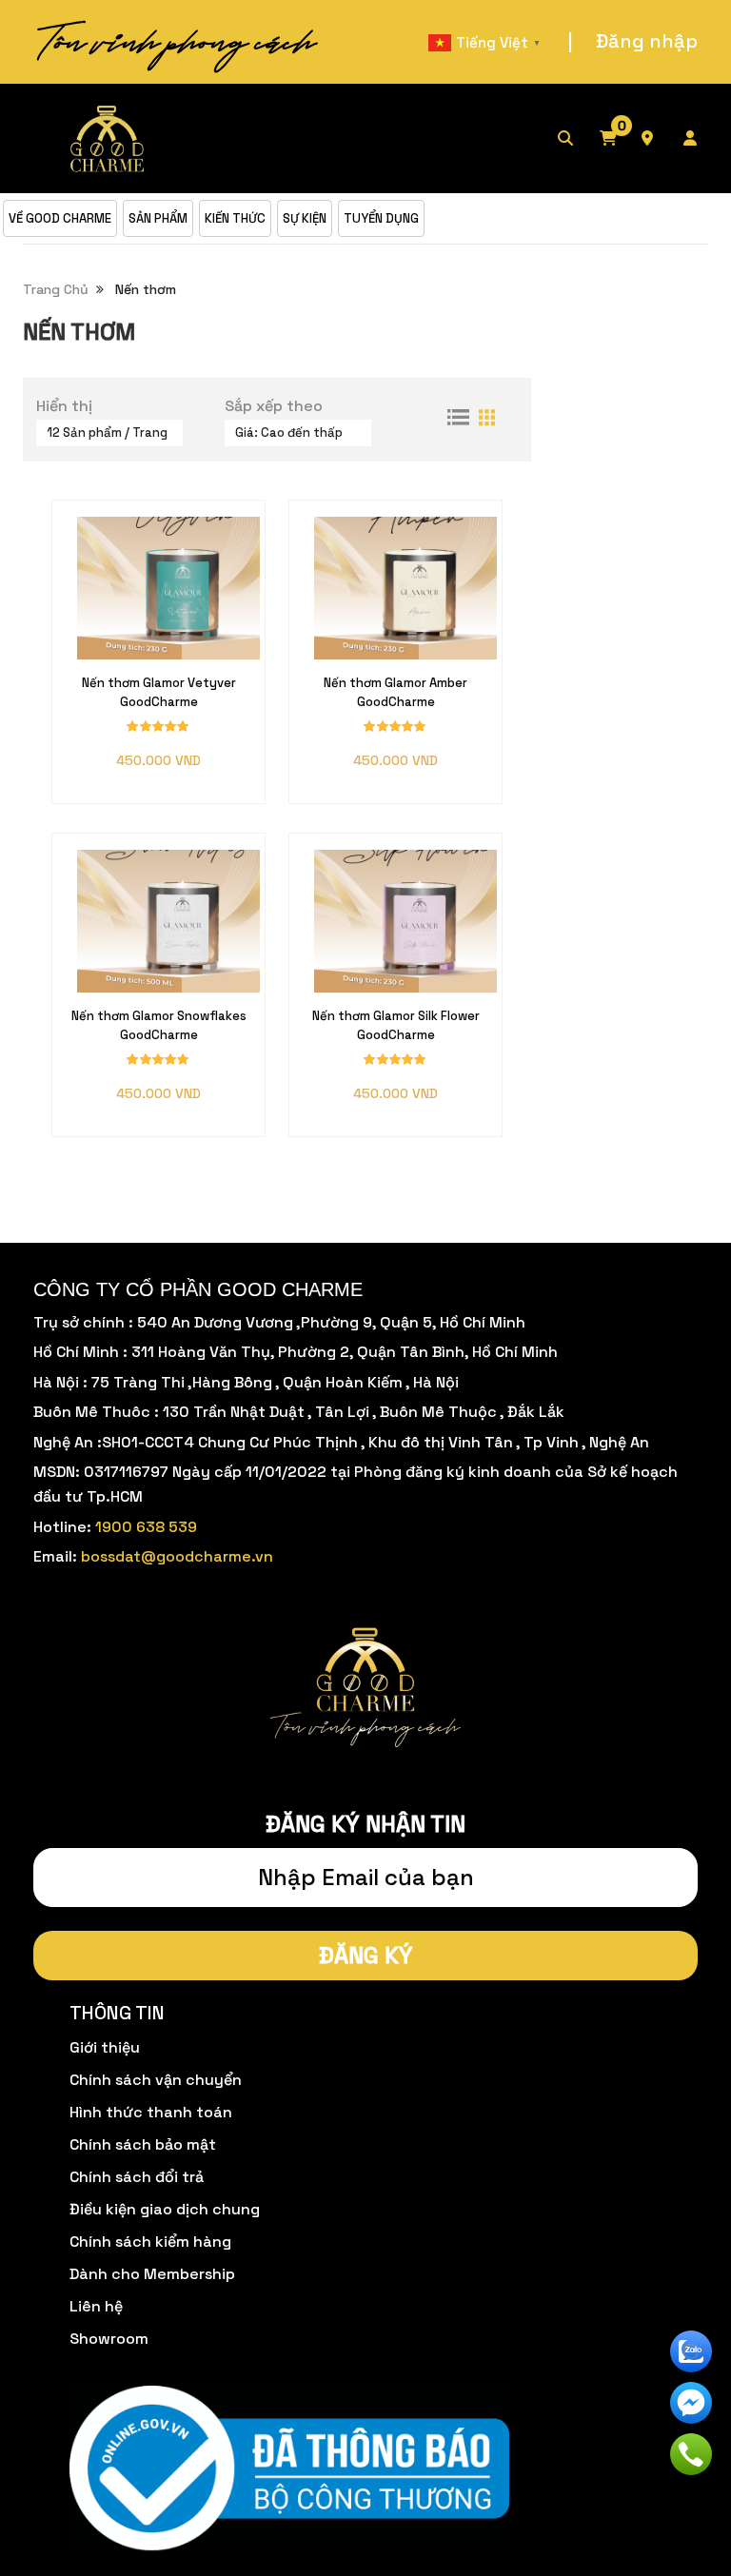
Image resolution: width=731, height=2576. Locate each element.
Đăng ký (366, 1955)
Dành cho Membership (152, 2274)
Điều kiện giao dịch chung (165, 2209)
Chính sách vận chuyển (156, 2080)
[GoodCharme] (109, 138)
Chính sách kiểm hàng (150, 2242)
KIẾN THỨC (235, 218)
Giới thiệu (105, 2047)
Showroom (109, 2339)
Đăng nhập (647, 41)
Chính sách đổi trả (137, 2177)
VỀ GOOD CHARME (60, 218)
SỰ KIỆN (305, 218)
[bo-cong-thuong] (289, 2470)
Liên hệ (96, 2306)
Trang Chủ (56, 289)
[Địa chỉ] (661, 139)
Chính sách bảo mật (143, 2144)
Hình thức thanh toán (151, 2112)
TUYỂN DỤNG (381, 218)
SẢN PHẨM (158, 218)
